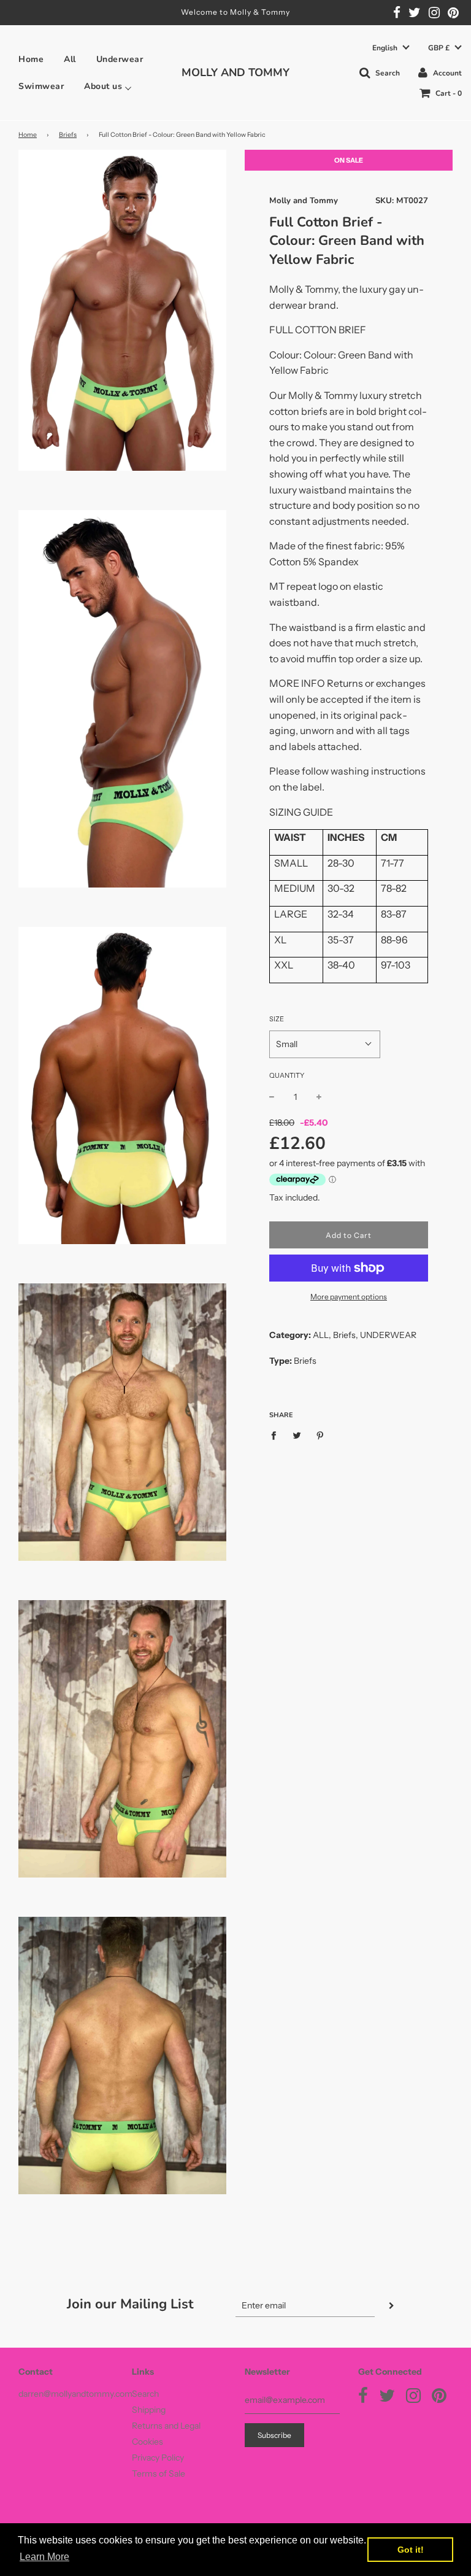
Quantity (287, 1075)
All (70, 60)
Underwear (120, 60)
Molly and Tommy (304, 201)
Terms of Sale (159, 2474)
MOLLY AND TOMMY (235, 72)
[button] (391, 48)
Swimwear (41, 87)
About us (103, 87)
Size (277, 1019)
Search (145, 2394)
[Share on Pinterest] (320, 1434)
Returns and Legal (166, 2426)
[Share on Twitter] (297, 1434)
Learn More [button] (44, 2557)
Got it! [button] (411, 2550)
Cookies (147, 2442)
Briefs (68, 135)
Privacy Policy (158, 2458)
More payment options (349, 1297)
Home (31, 60)
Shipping (149, 2410)
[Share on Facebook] (277, 1434)
